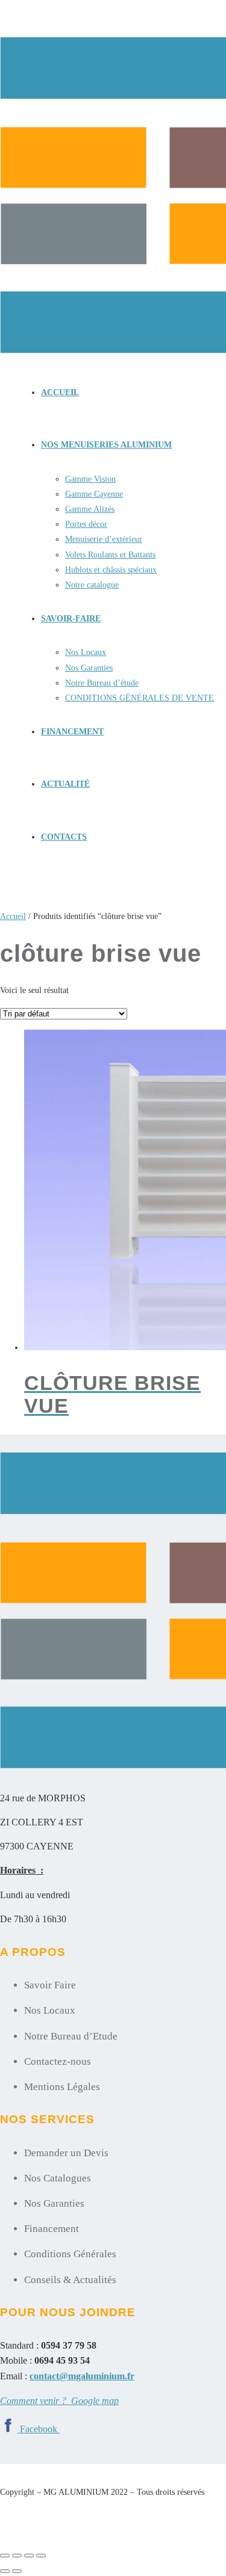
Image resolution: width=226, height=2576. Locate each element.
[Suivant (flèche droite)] (17, 2571)
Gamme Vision (90, 479)
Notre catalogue (92, 585)
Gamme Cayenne (94, 494)
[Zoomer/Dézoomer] (5, 2556)
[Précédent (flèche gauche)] (5, 2571)
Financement (72, 732)
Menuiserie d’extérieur (104, 539)
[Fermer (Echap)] (41, 2556)
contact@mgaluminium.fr (82, 2376)
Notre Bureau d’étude (102, 683)
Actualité (65, 784)
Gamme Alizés (90, 509)
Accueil (60, 392)
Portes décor (86, 524)
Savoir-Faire (71, 619)
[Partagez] (29, 2556)
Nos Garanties (89, 668)
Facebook (40, 2429)
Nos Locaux (86, 652)
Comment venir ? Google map (59, 2401)
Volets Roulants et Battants (110, 555)
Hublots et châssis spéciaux (111, 570)
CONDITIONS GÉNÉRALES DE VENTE (140, 698)
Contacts (64, 837)
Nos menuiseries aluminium (106, 445)
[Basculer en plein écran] (17, 2556)
